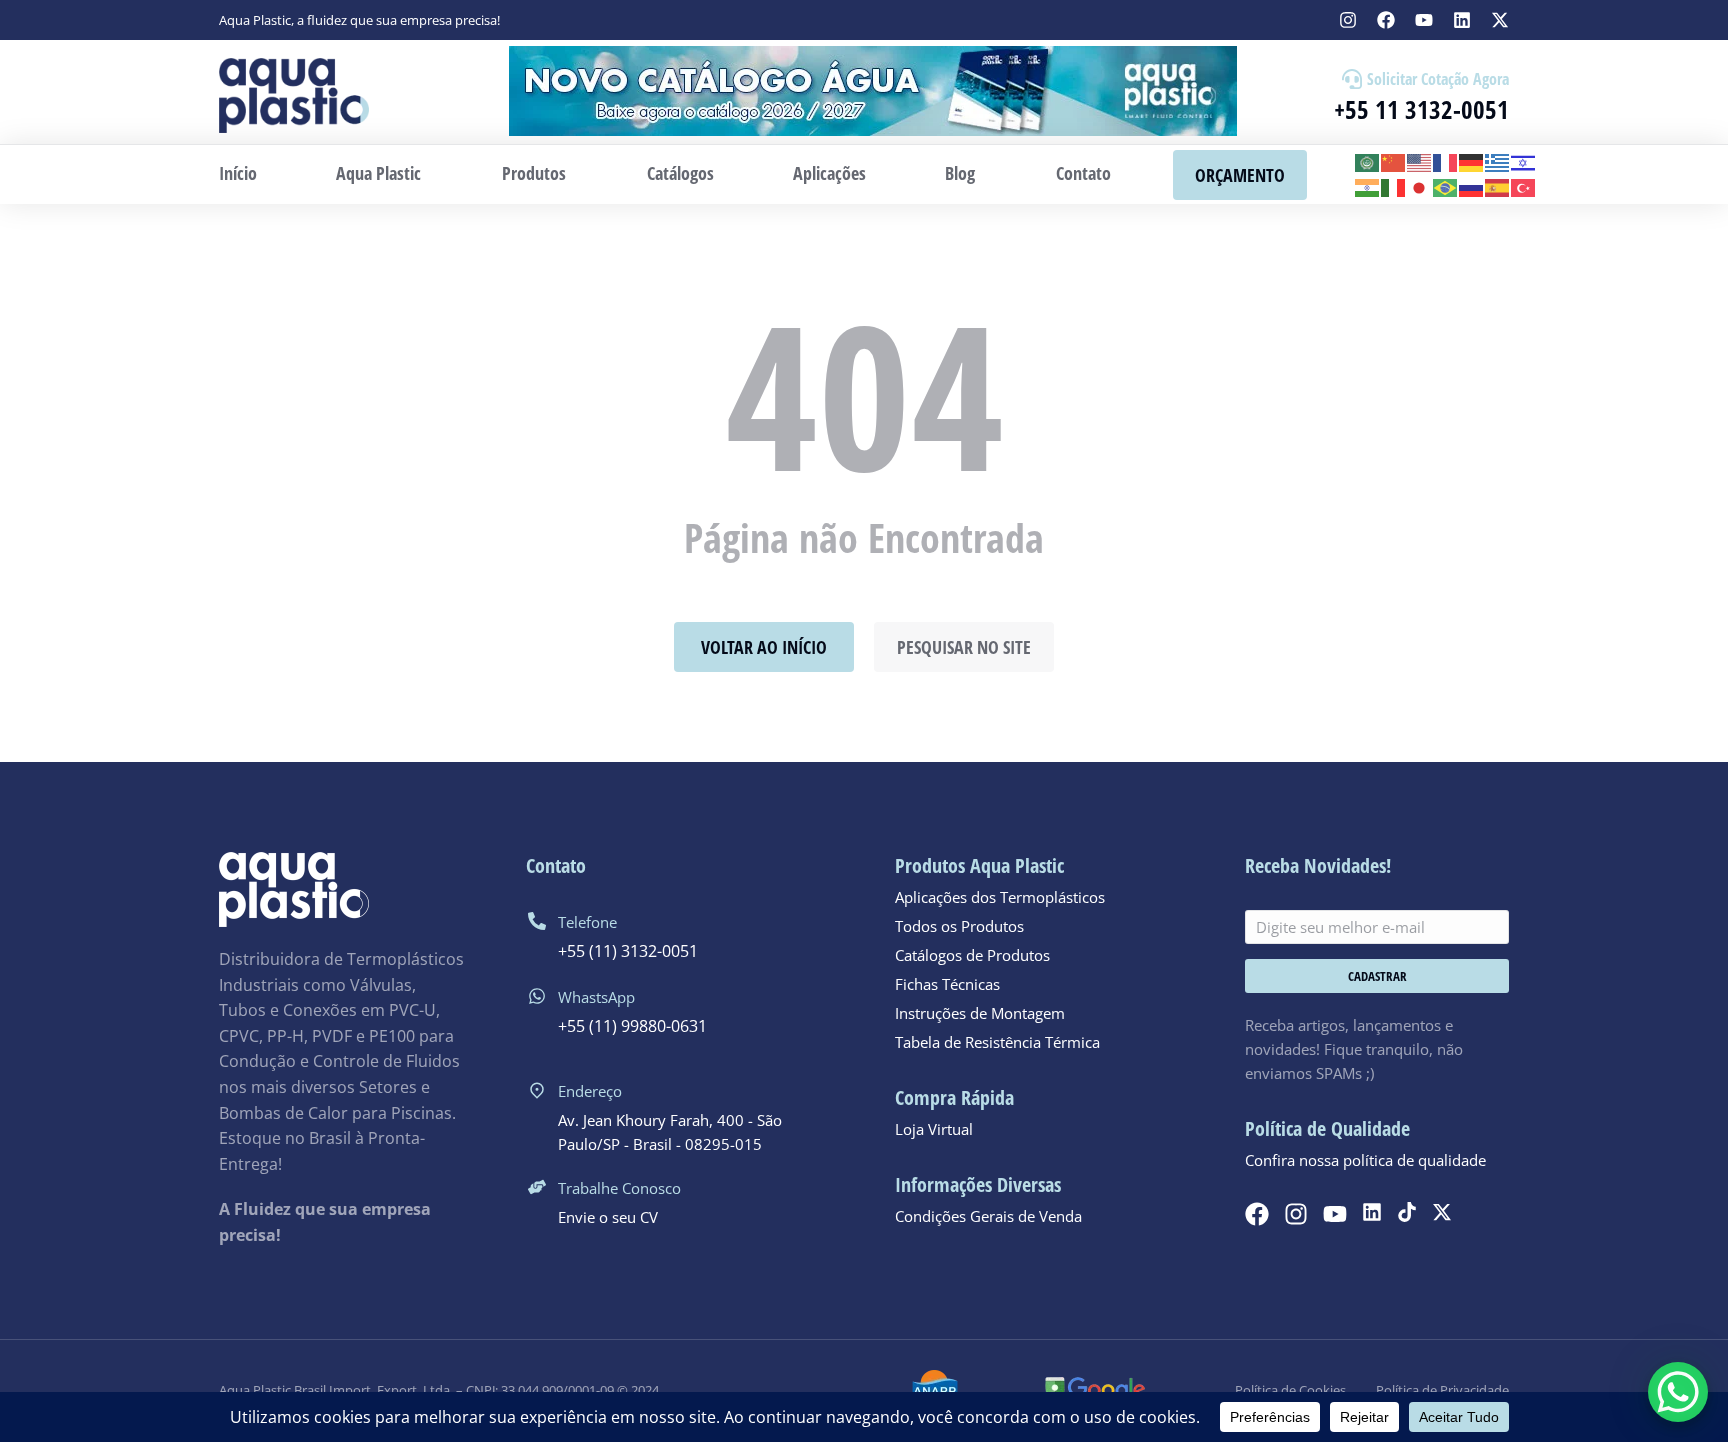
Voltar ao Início (764, 647)
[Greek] (1498, 161)
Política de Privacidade (1442, 1390)
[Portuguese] (1446, 187)
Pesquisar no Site (964, 647)
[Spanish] (1498, 187)
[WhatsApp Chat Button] (1678, 1392)
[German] (1472, 161)
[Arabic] (1368, 161)
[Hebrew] (1524, 161)
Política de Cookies (1290, 1390)
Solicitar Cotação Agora (1438, 79)
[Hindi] (1368, 187)
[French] (1446, 161)
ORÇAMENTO (1240, 175)
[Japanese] (1420, 187)
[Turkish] (1524, 187)
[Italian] (1394, 187)
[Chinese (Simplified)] (1394, 161)
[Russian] (1472, 187)
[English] (1420, 161)
